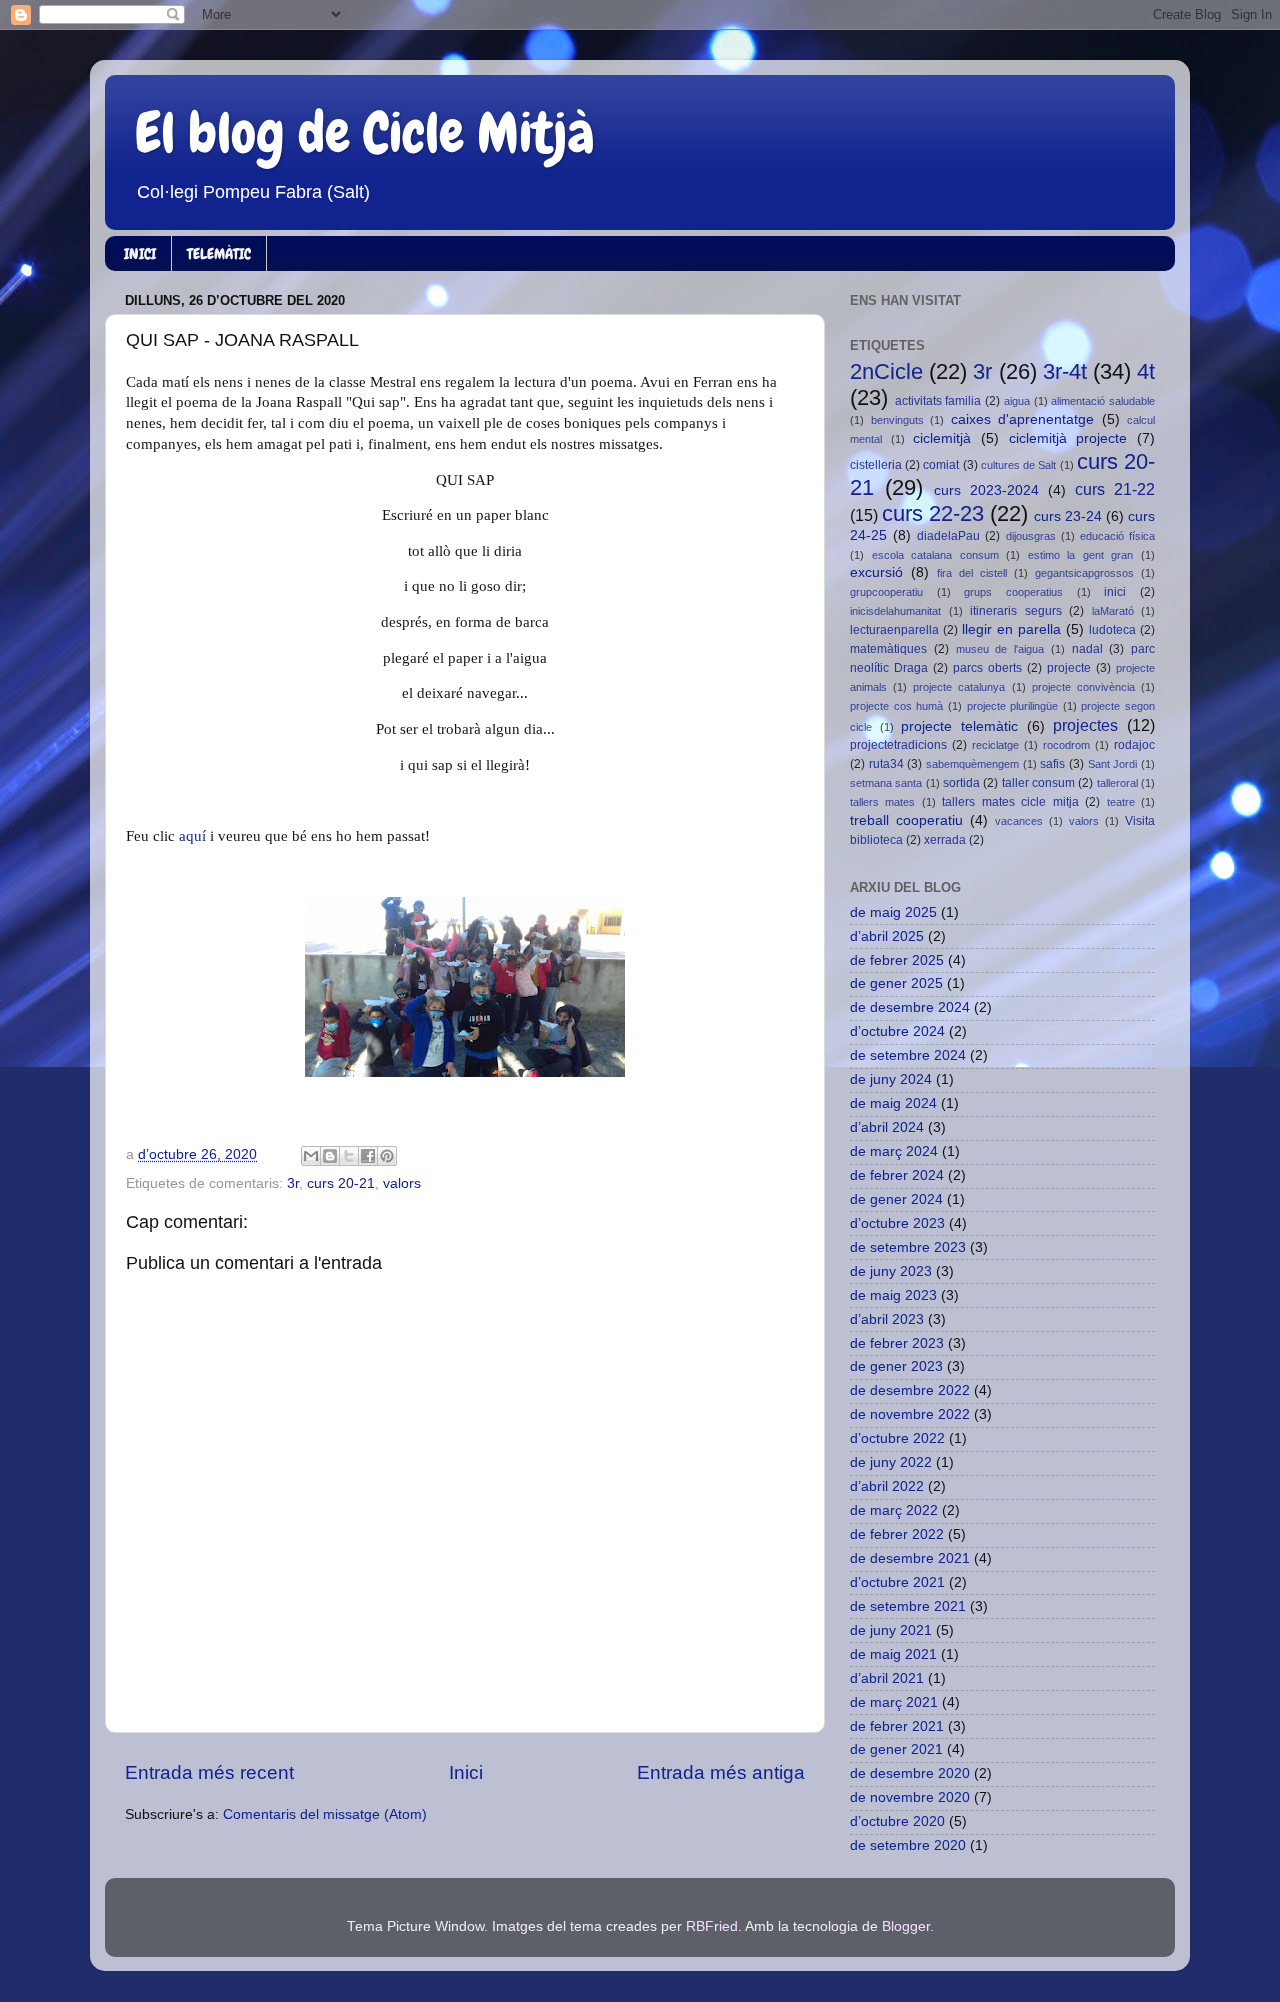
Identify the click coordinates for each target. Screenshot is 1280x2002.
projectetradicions (898, 745)
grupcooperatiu (886, 592)
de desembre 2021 (910, 1558)
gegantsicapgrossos (1084, 573)
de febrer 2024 (897, 1175)
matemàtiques (888, 649)
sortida (961, 783)
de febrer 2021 (897, 1726)
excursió (876, 572)
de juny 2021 (891, 1630)
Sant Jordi (1113, 764)
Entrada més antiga (721, 1772)
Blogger (906, 1926)
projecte (1069, 668)
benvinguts (897, 420)
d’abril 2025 (887, 936)
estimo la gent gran (1081, 555)
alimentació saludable (1103, 401)
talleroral (1117, 783)
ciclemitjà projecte (1068, 438)
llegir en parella (1011, 629)
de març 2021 (894, 1702)
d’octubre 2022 (897, 1438)
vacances (1019, 821)
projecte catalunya (959, 687)
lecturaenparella (894, 630)
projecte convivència (1083, 687)
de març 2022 (894, 1510)
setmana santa (886, 783)
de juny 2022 (891, 1462)
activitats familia (938, 401)
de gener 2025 (896, 983)
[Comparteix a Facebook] (368, 1156)
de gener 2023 (896, 1366)
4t (1146, 371)
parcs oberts (987, 668)
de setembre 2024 (908, 1055)
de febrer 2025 (897, 960)
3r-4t (1065, 371)
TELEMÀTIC (219, 254)
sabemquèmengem (972, 764)
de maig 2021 (893, 1654)
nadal (1087, 649)
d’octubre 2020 (897, 1821)
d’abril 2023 (887, 1319)
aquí (192, 836)
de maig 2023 (893, 1295)
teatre (1121, 802)
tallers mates (882, 802)
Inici (466, 1772)
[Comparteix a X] (349, 1156)
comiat (941, 465)
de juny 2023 (891, 1271)
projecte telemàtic (959, 726)
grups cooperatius (1013, 592)
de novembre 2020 (910, 1797)
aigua (1017, 401)
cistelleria (876, 465)
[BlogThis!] (330, 1156)
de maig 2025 (893, 912)
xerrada (945, 840)
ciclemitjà (942, 438)
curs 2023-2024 (986, 490)
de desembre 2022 (910, 1390)
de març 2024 (894, 1151)
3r (293, 1183)
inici (1115, 592)
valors (402, 1183)
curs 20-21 (341, 1183)
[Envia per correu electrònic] (311, 1156)
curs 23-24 (1068, 516)
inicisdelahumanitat (895, 611)
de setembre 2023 (908, 1247)
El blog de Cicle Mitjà (365, 133)
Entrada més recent (209, 1772)
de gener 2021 (896, 1749)
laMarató (1113, 611)
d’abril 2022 (887, 1486)
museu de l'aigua (1000, 649)
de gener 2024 (896, 1199)
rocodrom (1066, 745)
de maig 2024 (893, 1103)
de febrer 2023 (897, 1343)
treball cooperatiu (906, 820)
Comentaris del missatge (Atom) (325, 1814)
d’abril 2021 (887, 1678)
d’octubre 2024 (897, 1031)
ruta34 (886, 764)
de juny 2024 (891, 1079)
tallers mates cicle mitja (1010, 802)
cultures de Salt (1018, 465)
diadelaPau (948, 536)
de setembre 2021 (908, 1606)
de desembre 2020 (910, 1773)
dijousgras (1031, 536)
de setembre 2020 (908, 1845)
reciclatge (995, 745)
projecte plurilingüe (1013, 706)
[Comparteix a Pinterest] (387, 1156)
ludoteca (1112, 630)
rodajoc (1134, 745)
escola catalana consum (935, 555)
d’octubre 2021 (897, 1582)
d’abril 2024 (887, 1127)
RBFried (712, 1926)
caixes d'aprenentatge (1023, 419)
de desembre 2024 (910, 1007)
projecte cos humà (896, 706)
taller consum (1038, 783)
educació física (1117, 536)
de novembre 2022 (910, 1414)
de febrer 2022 (897, 1534)
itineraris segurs (1016, 611)
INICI (140, 254)
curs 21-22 (1115, 489)
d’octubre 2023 (897, 1223)
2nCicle (886, 371)
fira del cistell (972, 573)
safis (1052, 764)
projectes (1085, 725)
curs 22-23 (933, 513)
